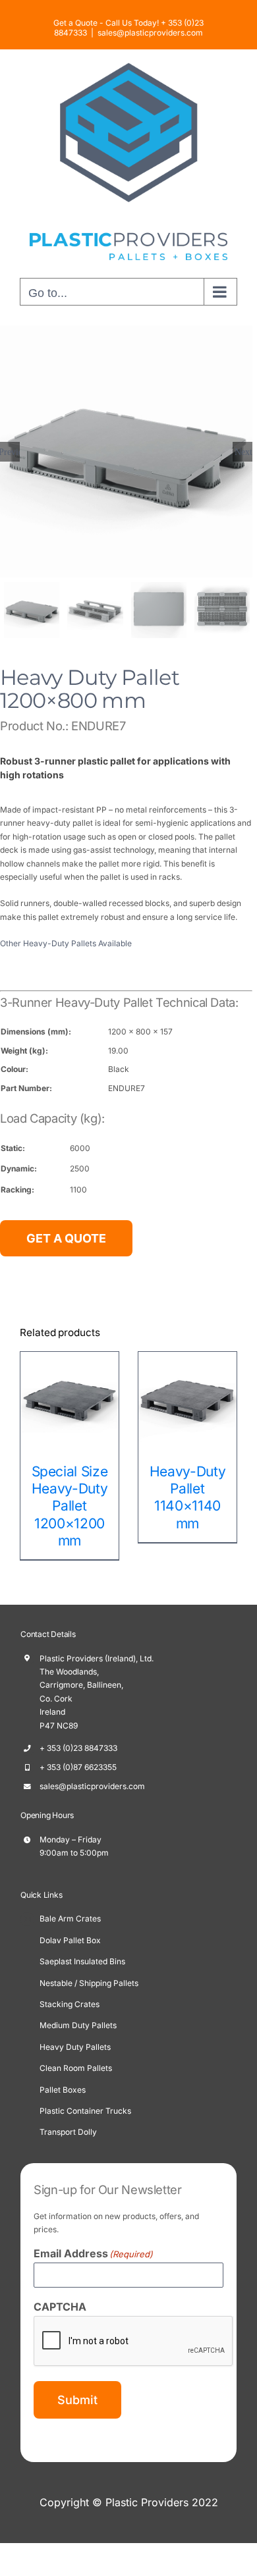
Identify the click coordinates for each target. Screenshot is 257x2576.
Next (243, 452)
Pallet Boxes (63, 2090)
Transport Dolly (68, 2132)
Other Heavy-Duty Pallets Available (66, 943)
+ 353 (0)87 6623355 (78, 1767)
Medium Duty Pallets (78, 2025)
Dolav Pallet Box (70, 1940)
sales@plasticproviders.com (150, 33)
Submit (77, 2400)
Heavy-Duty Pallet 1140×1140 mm (116, 1497)
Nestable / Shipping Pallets (89, 1983)
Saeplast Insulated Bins (82, 1961)
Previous (10, 452)
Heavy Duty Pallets (75, 2047)
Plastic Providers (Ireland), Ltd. (97, 1658)
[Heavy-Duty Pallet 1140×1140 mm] (116, 1400)
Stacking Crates (70, 2004)
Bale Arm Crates (70, 1919)
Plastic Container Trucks (85, 2111)
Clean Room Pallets (76, 2068)
